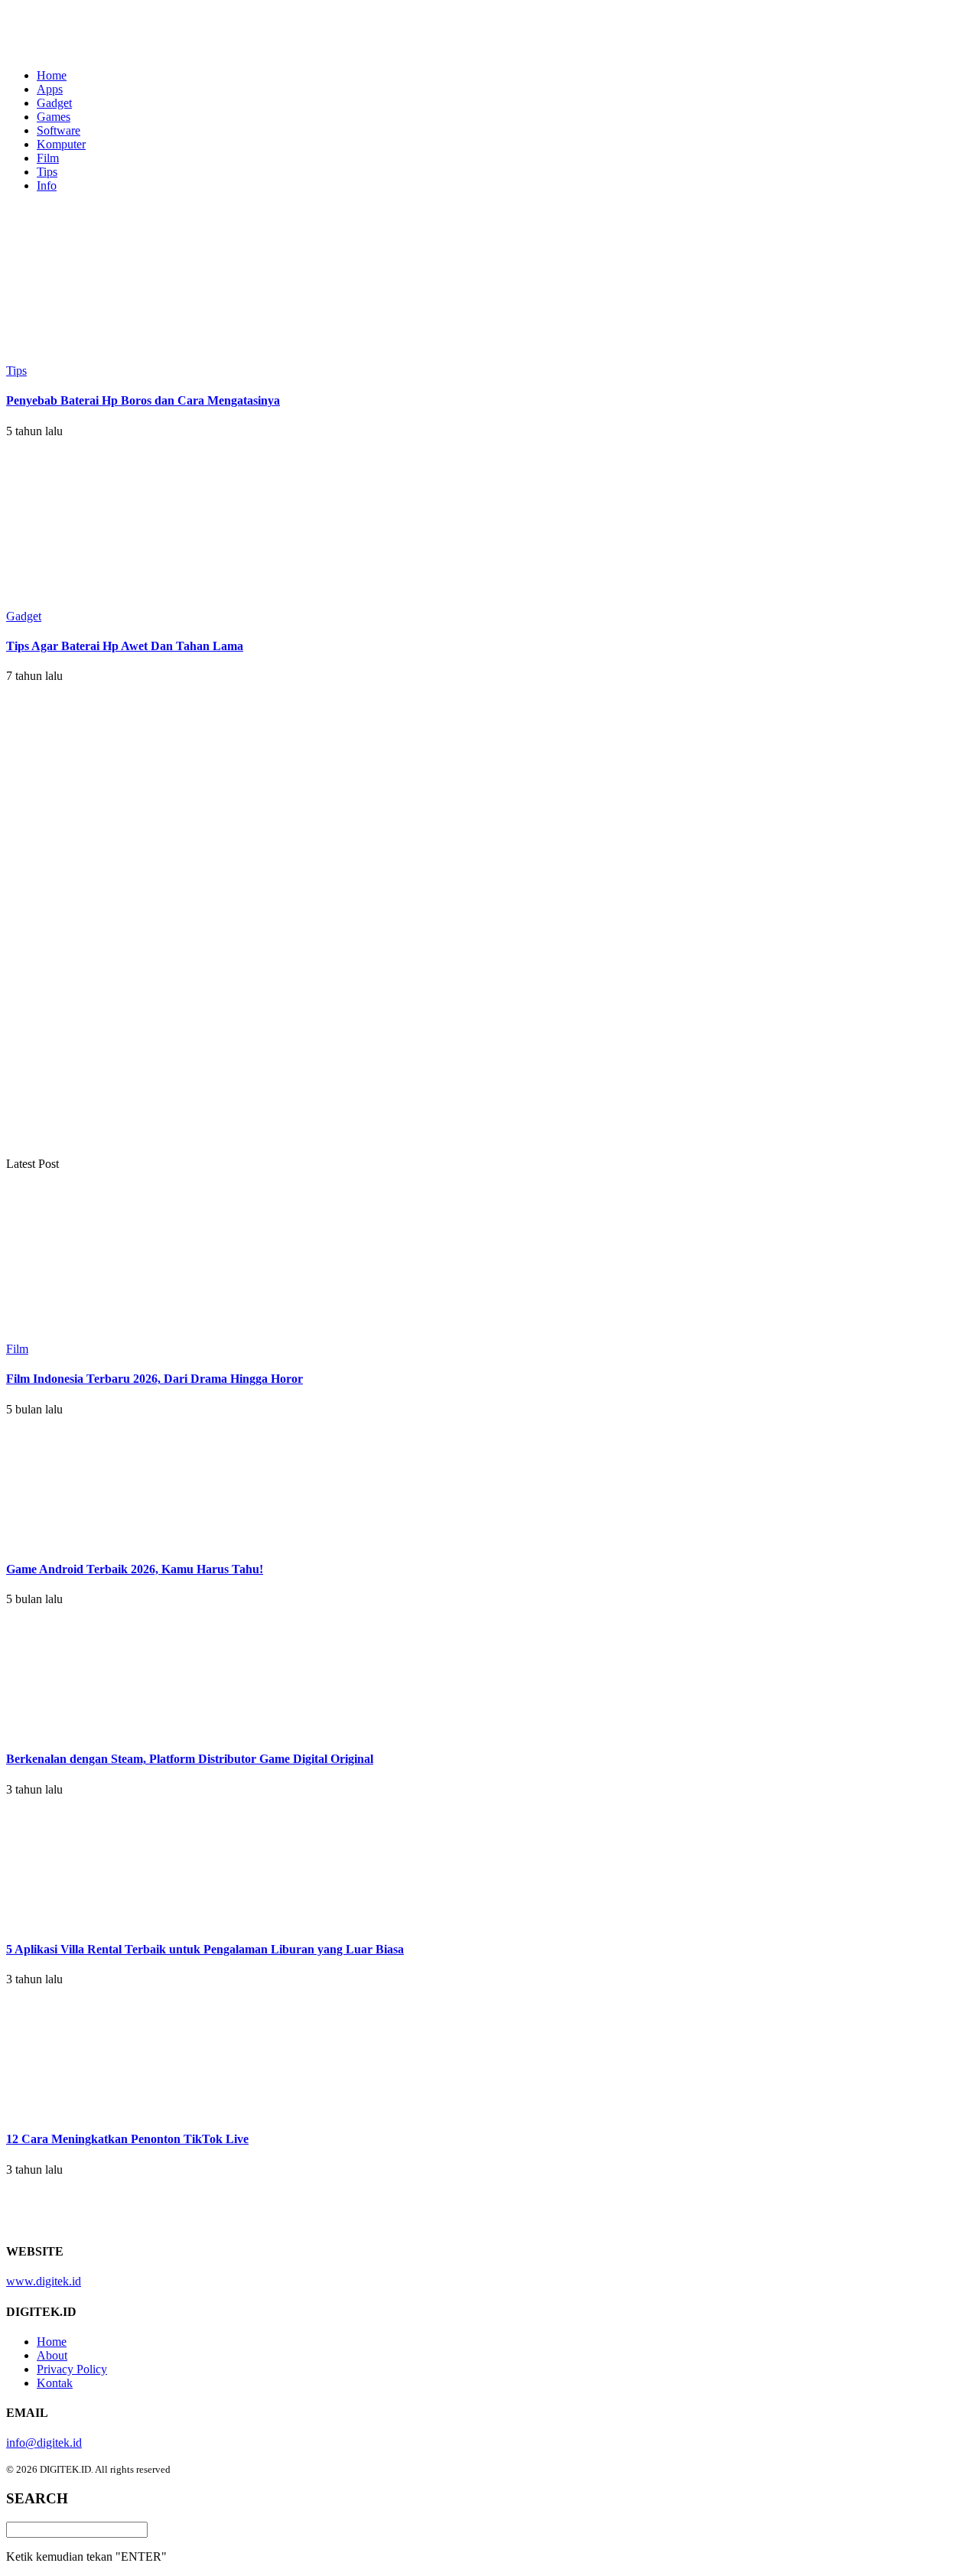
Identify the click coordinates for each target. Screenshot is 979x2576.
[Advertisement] (128, 925)
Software (59, 130)
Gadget (54, 103)
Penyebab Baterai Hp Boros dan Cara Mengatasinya (143, 400)
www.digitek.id (44, 2281)
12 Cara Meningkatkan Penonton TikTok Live (127, 2139)
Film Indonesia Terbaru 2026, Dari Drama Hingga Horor (154, 1379)
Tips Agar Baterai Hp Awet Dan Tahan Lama (125, 646)
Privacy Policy (72, 2369)
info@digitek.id (44, 2443)
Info (47, 185)
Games (54, 117)
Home (52, 75)
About (52, 2355)
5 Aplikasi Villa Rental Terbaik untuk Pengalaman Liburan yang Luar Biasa (205, 1949)
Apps (50, 89)
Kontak (55, 2383)
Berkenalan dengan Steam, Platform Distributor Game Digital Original (190, 1759)
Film (48, 158)
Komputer (61, 144)
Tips (47, 172)
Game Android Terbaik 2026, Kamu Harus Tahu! (135, 1569)
